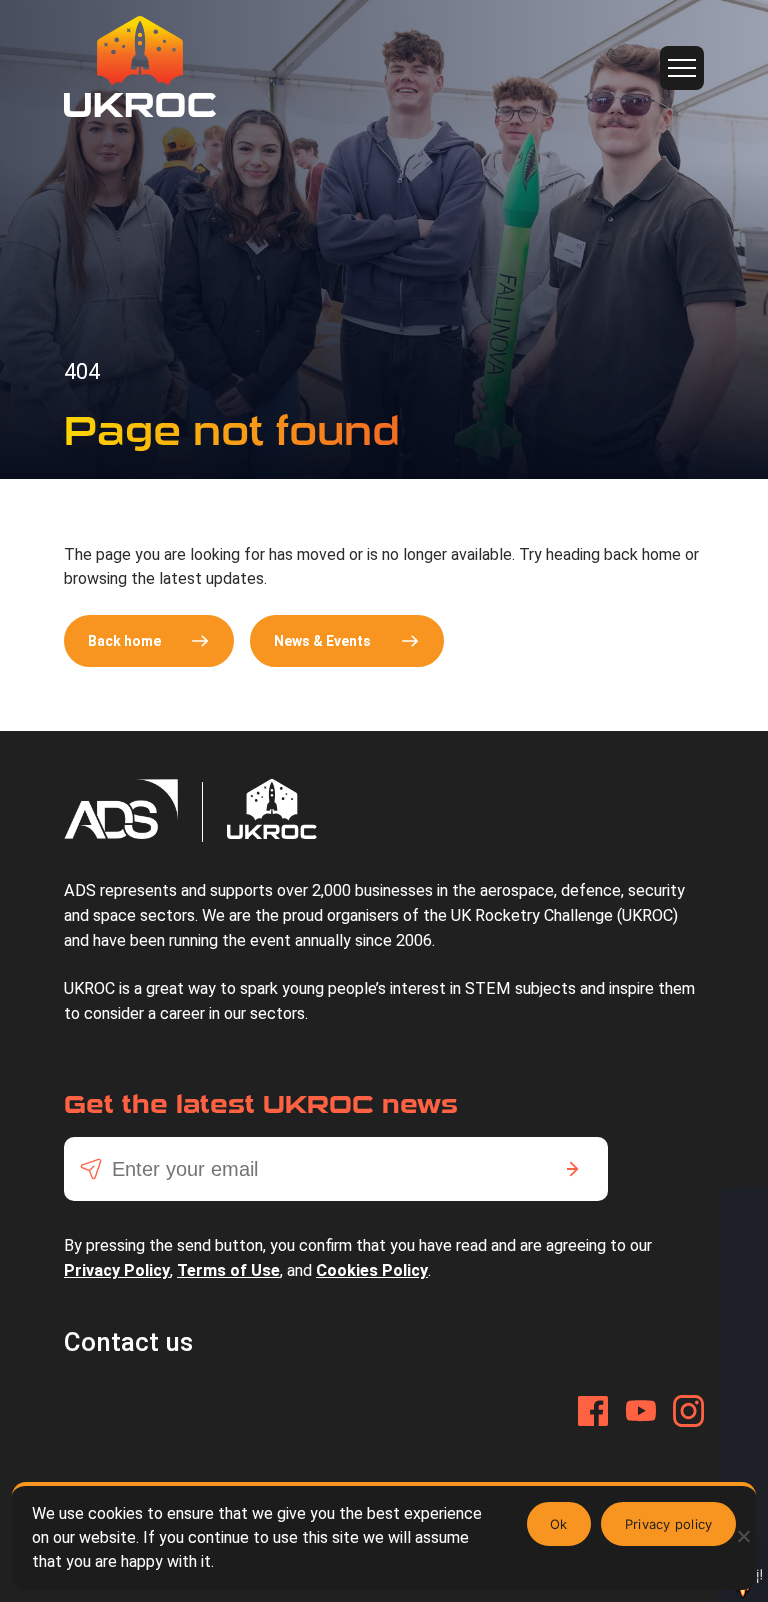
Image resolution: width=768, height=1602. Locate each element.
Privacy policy (669, 1524)
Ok (559, 1524)
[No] (743, 1536)
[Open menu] (682, 68)
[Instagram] (688, 1411)
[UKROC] (140, 66)
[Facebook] (593, 1411)
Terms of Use (228, 1270)
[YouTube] (641, 1411)
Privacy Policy (117, 1270)
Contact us (128, 1342)
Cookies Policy (372, 1270)
